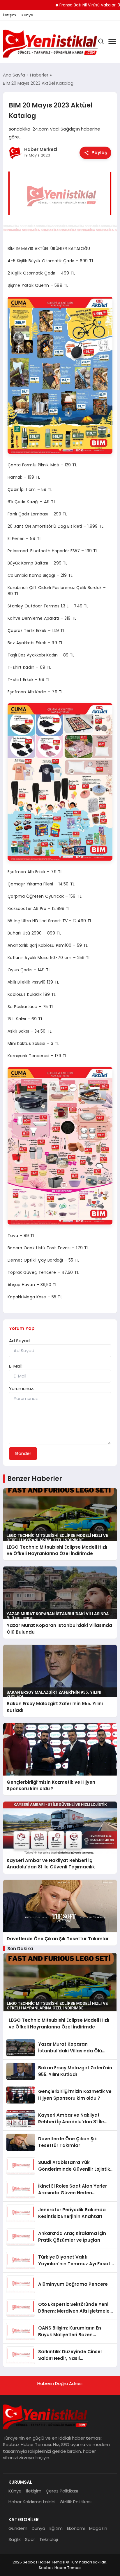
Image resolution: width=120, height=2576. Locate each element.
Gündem (18, 2528)
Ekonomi (76, 2528)
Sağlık (15, 2539)
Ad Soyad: (20, 1341)
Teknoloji (49, 2539)
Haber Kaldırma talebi (32, 2502)
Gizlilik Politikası (76, 2502)
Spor (30, 2539)
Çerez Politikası (62, 2491)
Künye (27, 15)
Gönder (23, 1453)
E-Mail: (16, 1366)
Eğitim (56, 2528)
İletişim (9, 15)
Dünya (38, 2528)
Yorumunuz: (22, 1388)
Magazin (98, 2528)
